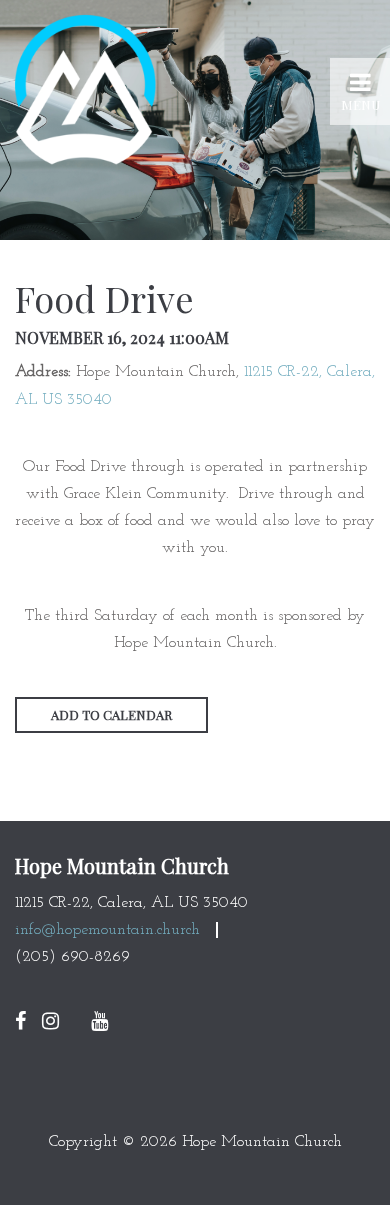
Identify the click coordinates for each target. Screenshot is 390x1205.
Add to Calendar (111, 714)
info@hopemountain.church (107, 930)
